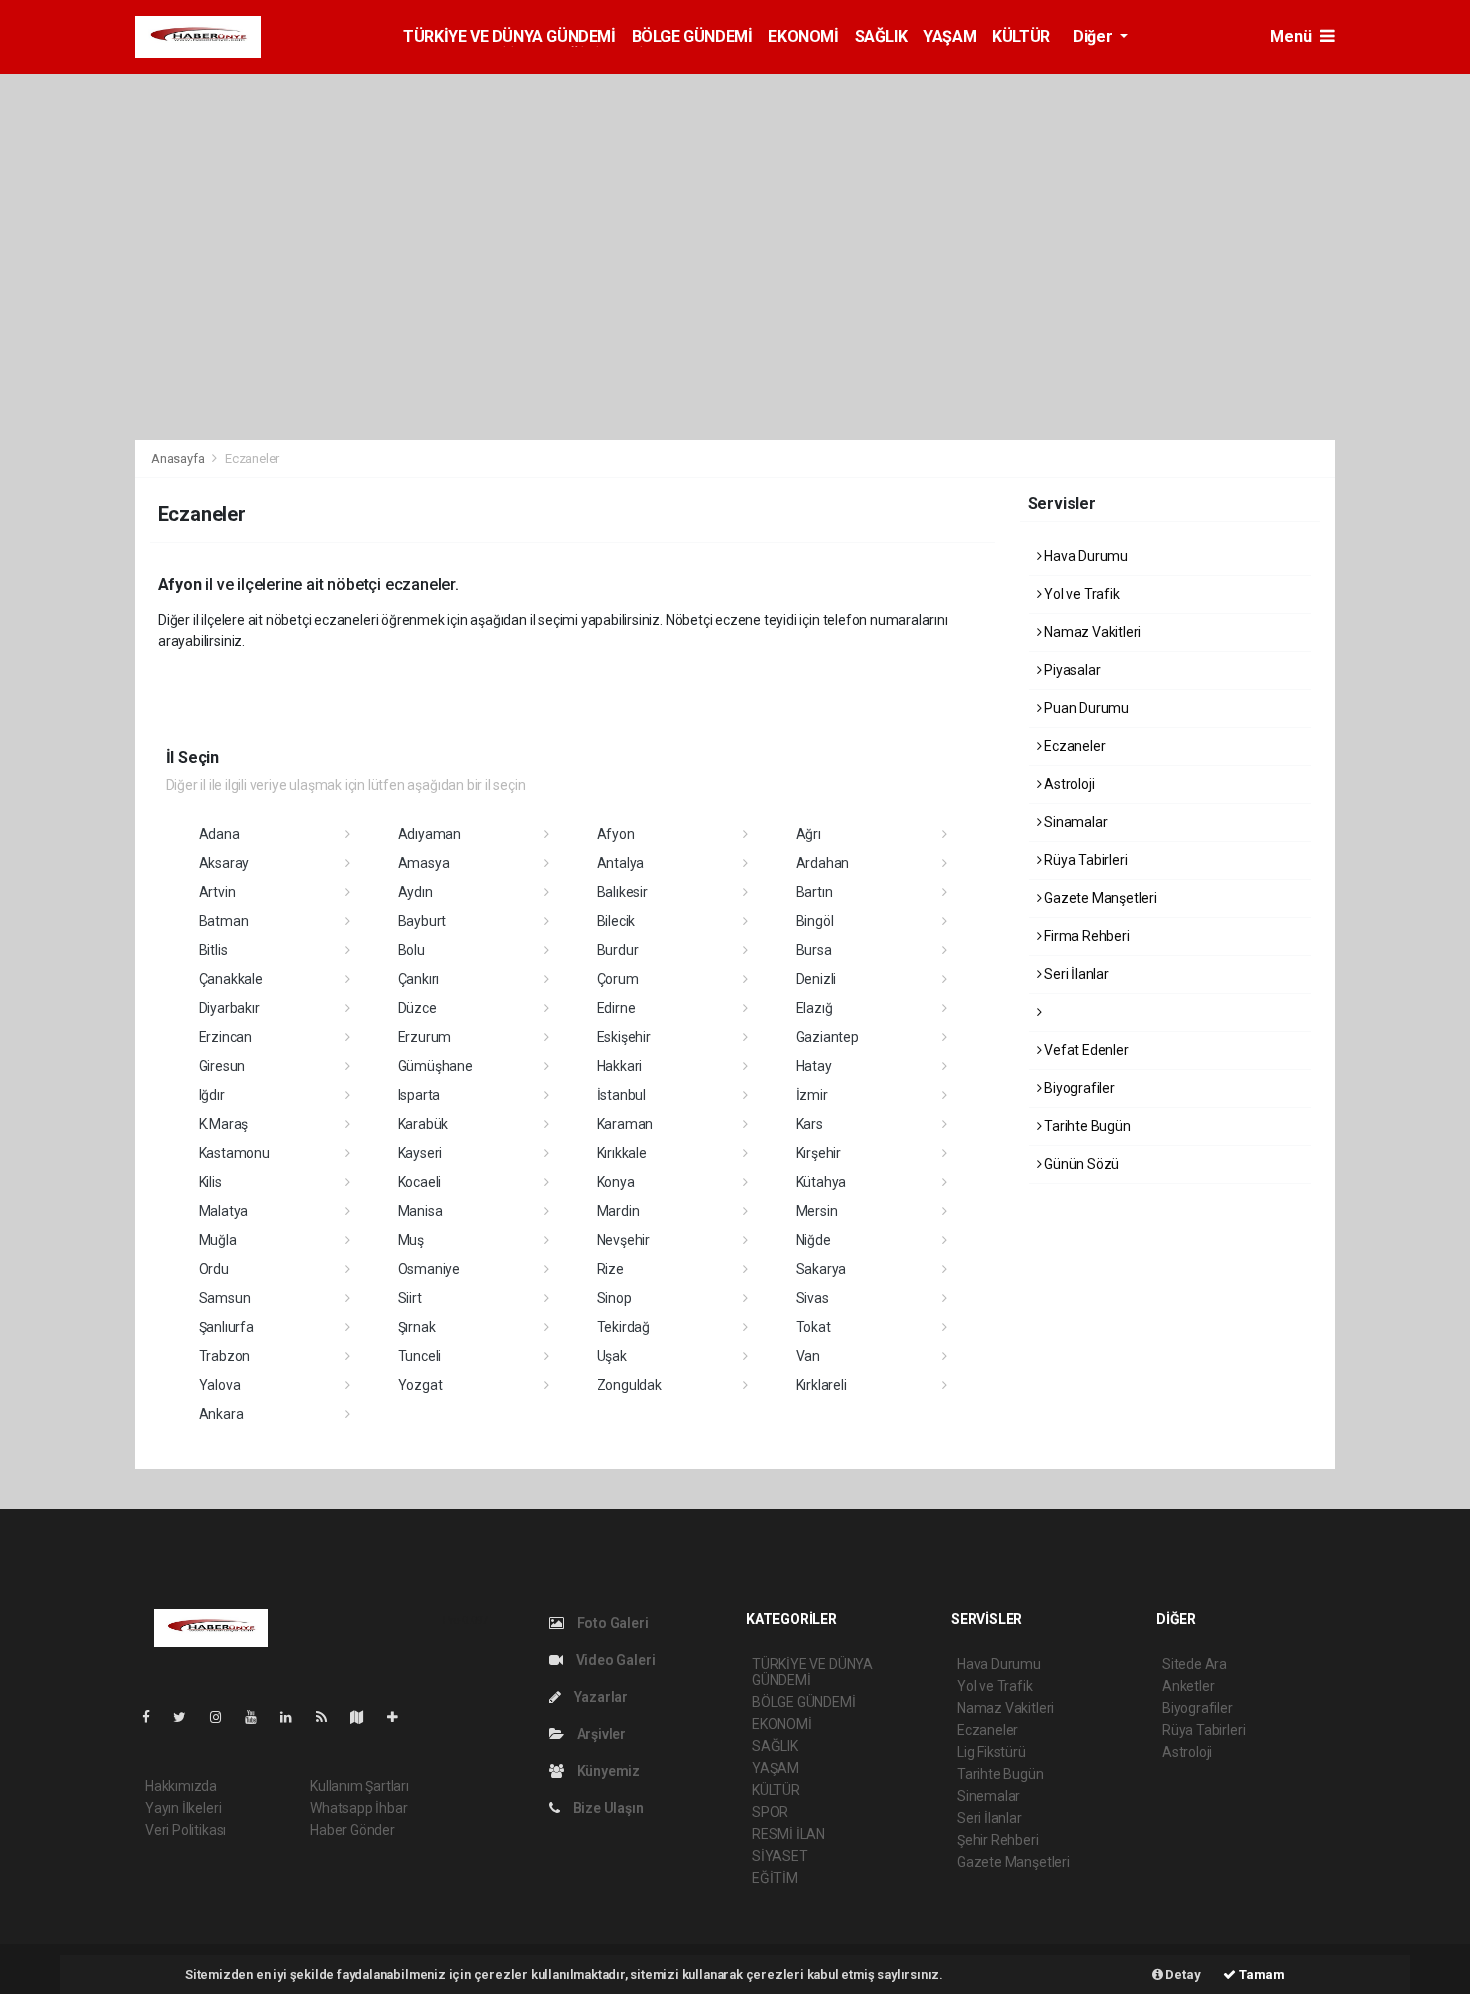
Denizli (816, 979)
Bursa (814, 950)
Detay (1182, 1974)
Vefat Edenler (1084, 1050)
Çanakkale (231, 979)
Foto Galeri (611, 1623)
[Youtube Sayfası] (259, 1717)
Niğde (813, 1240)
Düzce (417, 1008)
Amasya (424, 863)
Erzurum (425, 1037)
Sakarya (821, 1269)
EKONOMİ (803, 36)
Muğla (218, 1240)
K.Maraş (224, 1124)
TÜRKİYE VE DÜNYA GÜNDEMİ (509, 36)
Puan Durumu (1085, 708)
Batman (224, 921)
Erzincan (225, 1037)
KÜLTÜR (1021, 36)
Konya (616, 1182)
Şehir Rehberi (998, 1840)
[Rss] (329, 1717)
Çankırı (419, 979)
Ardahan (823, 863)
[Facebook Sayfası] (154, 1717)
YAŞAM (949, 36)
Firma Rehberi (1085, 936)
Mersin (817, 1211)
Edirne (616, 1008)
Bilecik (616, 921)
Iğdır (212, 1095)
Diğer (1094, 36)
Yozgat (420, 1385)
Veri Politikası (185, 1830)
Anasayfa (179, 458)
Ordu (214, 1269)
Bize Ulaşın (607, 1808)
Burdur (618, 950)
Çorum (618, 979)
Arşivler (600, 1734)
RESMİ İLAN (788, 1834)
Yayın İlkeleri (183, 1808)
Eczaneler (1073, 746)
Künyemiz (607, 1771)
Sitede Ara (1194, 1664)
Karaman (625, 1124)
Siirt (410, 1298)
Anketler (1188, 1686)
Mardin (618, 1211)
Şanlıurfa (226, 1327)
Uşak (612, 1356)
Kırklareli (821, 1385)
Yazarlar (599, 1697)
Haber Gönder (352, 1830)
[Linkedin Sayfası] (294, 1717)
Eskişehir (624, 1037)
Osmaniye (429, 1269)
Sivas (812, 1298)
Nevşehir (623, 1240)
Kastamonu (234, 1153)
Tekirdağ (623, 1327)
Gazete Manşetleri (1099, 898)
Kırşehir (818, 1153)
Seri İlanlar (1075, 974)
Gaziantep (827, 1037)
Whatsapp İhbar (358, 1808)
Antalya (621, 863)
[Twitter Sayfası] (187, 1717)
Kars (809, 1124)
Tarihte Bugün (1085, 1126)
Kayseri (420, 1153)
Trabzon (225, 1356)
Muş (411, 1240)
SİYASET (780, 1856)
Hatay (814, 1066)
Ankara (221, 1414)
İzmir (812, 1095)
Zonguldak (629, 1385)
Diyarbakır (229, 1008)
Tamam (1260, 1974)
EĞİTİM (775, 1878)
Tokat (813, 1327)
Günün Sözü (1080, 1164)
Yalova (220, 1385)
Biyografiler (1078, 1088)
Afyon (616, 834)
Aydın (415, 892)
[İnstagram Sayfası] (224, 1717)
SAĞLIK (881, 36)
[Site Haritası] (365, 1717)
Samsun (225, 1298)
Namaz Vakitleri (1091, 632)
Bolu (411, 950)
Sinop (614, 1298)
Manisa (420, 1211)
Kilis (210, 1182)
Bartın (814, 892)
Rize (610, 1269)
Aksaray (224, 863)
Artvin (217, 892)
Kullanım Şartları (359, 1786)
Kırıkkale (622, 1153)
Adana (219, 834)
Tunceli (420, 1356)
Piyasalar (1070, 670)
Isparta (419, 1095)
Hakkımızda (181, 1786)
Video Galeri (614, 1660)
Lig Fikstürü (991, 1752)
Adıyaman (429, 834)
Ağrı (808, 834)
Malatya (224, 1211)
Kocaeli (420, 1182)
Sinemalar (988, 1796)
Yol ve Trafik (1080, 594)
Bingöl (815, 921)
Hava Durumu (1084, 556)
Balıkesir (622, 892)
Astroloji (1067, 784)
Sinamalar (1074, 822)
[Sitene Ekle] (400, 1717)
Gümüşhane (435, 1066)
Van (808, 1356)
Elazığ (814, 1008)
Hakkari (620, 1066)
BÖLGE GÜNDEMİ (692, 36)
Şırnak (417, 1327)
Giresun (222, 1066)
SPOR (770, 1812)
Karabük (423, 1124)
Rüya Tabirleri (1084, 860)
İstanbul (621, 1095)
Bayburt (422, 921)
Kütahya (821, 1182)
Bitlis (213, 950)
